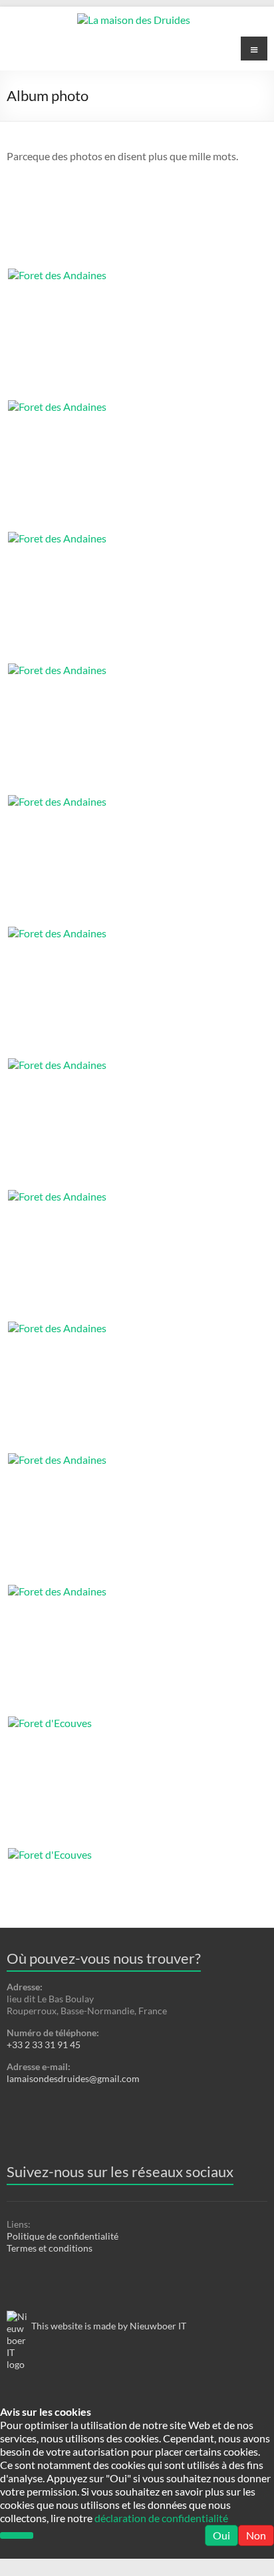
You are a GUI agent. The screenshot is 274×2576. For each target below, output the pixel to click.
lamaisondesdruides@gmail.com (73, 2078)
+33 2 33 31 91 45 (44, 2045)
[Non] (17, 2535)
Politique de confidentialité (63, 2236)
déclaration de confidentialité (161, 2518)
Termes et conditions (50, 2248)
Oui (221, 2535)
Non (256, 2535)
